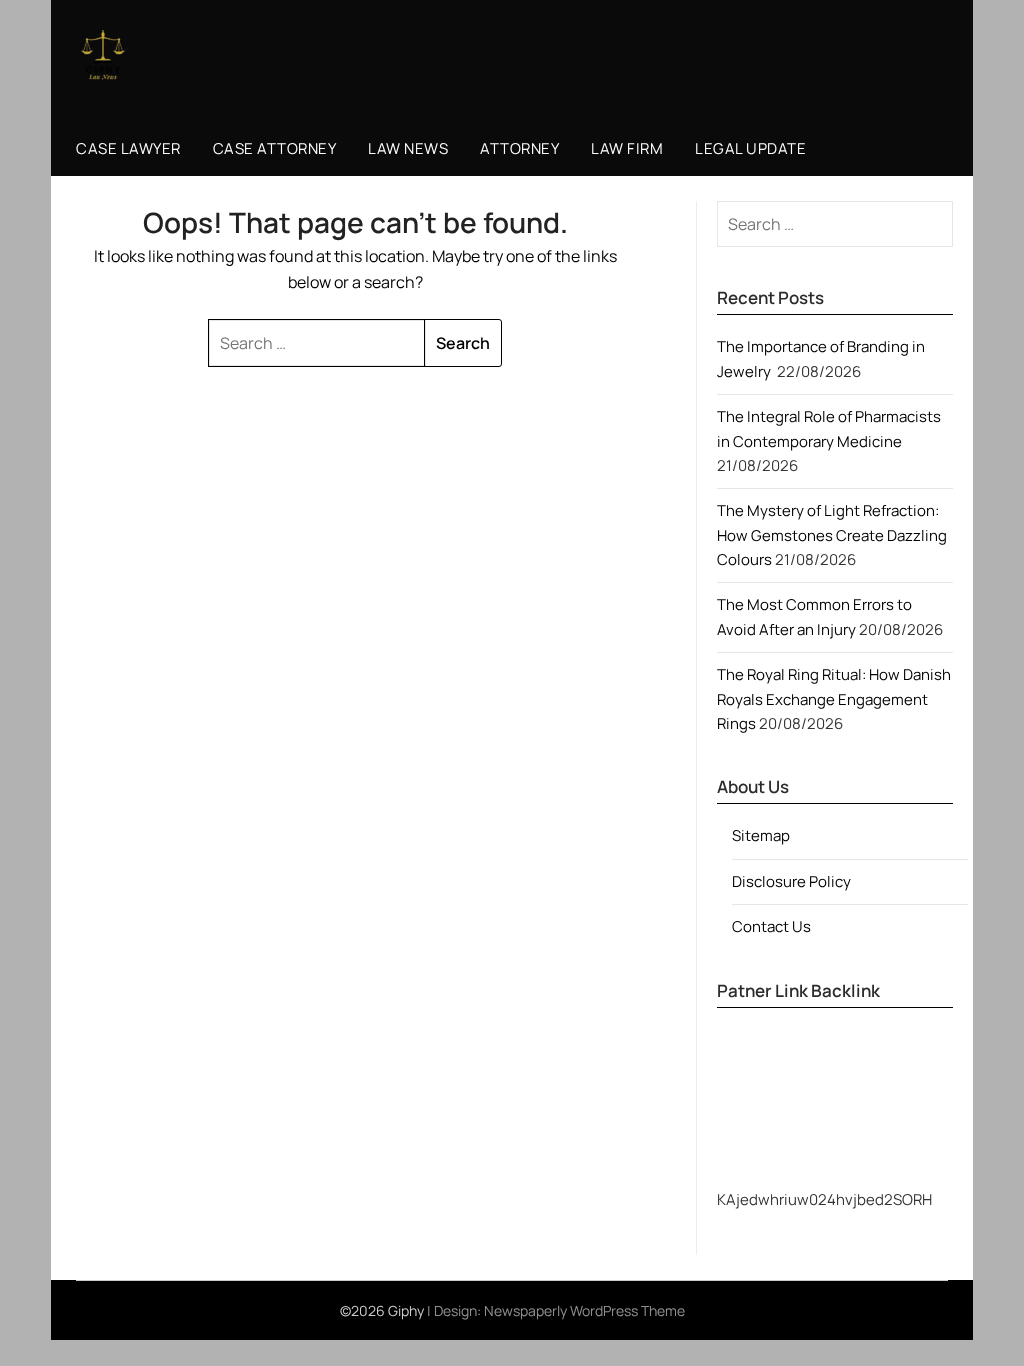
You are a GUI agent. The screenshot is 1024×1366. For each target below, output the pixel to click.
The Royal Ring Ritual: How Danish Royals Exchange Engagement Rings (834, 699)
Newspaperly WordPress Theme (584, 1310)
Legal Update (750, 148)
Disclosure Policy (791, 881)
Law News (408, 148)
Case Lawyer (128, 148)
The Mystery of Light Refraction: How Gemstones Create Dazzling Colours (832, 535)
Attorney (519, 148)
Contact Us (771, 926)
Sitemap (761, 835)
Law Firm (627, 148)
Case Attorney (275, 148)
